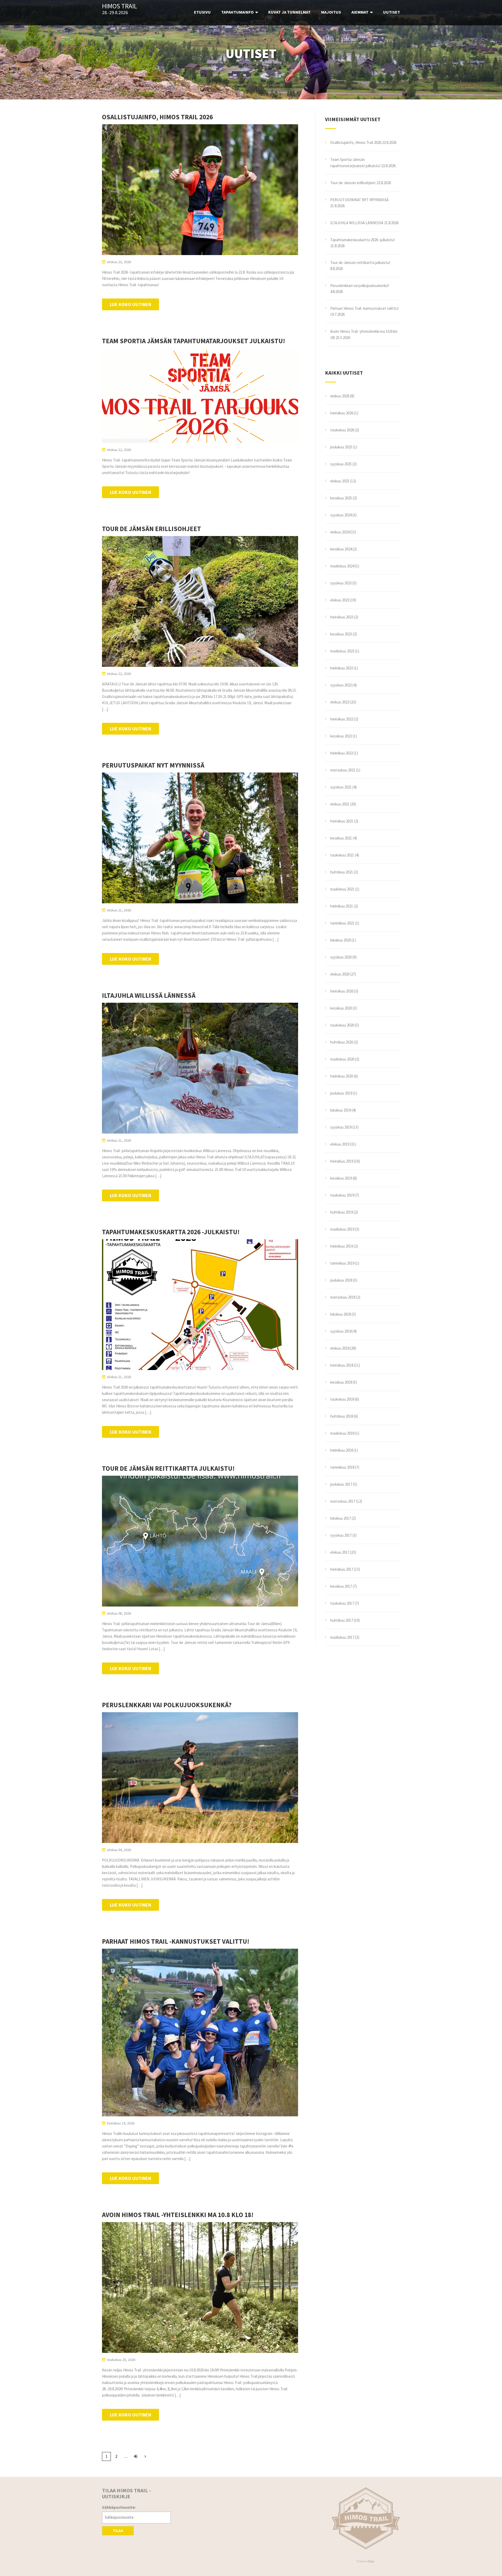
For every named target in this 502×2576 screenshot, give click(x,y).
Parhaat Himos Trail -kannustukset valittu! (176, 1941)
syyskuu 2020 (341, 957)
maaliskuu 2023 (342, 651)
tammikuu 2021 (342, 923)
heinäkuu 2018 (342, 1365)
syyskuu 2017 (341, 1535)
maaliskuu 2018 (342, 1433)
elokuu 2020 (340, 974)
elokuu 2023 (340, 600)
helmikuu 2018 (342, 1450)
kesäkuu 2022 (341, 736)
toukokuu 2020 (342, 1025)
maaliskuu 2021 (342, 889)
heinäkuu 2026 (342, 413)
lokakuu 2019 (341, 1110)
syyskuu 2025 (341, 464)
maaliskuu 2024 (342, 566)
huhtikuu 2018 (342, 1416)
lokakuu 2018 (341, 1314)
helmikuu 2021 (342, 906)
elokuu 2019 (340, 1144)
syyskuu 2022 (341, 685)
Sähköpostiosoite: (119, 2507)
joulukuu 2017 (341, 1484)
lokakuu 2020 (341, 940)
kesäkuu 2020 (341, 1008)
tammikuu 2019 (342, 1263)
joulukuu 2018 (341, 1280)
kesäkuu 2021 (341, 838)
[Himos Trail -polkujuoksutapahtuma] (366, 2518)
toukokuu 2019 (342, 1195)
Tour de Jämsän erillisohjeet (152, 529)
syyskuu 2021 (341, 787)
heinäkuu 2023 (342, 617)
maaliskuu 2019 (342, 1229)
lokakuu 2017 (341, 1518)
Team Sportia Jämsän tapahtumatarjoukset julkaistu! (193, 341)
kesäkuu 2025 (341, 498)
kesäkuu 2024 (341, 549)
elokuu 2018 (340, 1348)
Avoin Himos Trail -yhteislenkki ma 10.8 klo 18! (178, 2215)
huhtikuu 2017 (342, 1620)
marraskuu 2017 (343, 1501)
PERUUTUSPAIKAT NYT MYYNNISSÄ (153, 765)
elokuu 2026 (340, 396)
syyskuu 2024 (341, 515)
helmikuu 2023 (342, 668)
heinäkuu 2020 (342, 991)
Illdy (371, 2561)
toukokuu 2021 (342, 855)
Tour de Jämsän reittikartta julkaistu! (168, 1468)
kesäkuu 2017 (341, 1586)
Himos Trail (119, 6)
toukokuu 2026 (342, 430)
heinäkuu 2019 (342, 1161)
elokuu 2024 (340, 532)
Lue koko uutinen (130, 304)
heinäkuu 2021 (342, 821)
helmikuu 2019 (342, 1246)
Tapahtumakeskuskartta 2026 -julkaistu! (171, 1232)
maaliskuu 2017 (342, 1637)
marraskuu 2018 (343, 1297)
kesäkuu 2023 (341, 634)
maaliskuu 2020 (342, 1059)
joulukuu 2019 (341, 1093)
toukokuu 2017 (342, 1603)
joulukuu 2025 (341, 447)
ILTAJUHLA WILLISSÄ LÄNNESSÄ (149, 995)
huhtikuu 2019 (342, 1212)
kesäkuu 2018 (341, 1382)
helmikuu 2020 (342, 1076)
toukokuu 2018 (342, 1399)
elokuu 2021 (340, 804)
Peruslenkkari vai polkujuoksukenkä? (167, 1705)
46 (135, 2456)
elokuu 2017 (340, 1552)
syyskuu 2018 (341, 1331)
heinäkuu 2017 (342, 1569)
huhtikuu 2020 (342, 1042)
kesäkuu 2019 (341, 1178)
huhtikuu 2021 (342, 872)
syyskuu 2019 (341, 1127)
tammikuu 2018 (342, 1467)
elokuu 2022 (340, 702)
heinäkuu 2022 (342, 719)
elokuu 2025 (340, 481)
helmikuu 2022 (342, 753)
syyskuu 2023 (341, 583)
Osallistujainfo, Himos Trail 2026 (157, 117)
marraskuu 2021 (343, 770)
